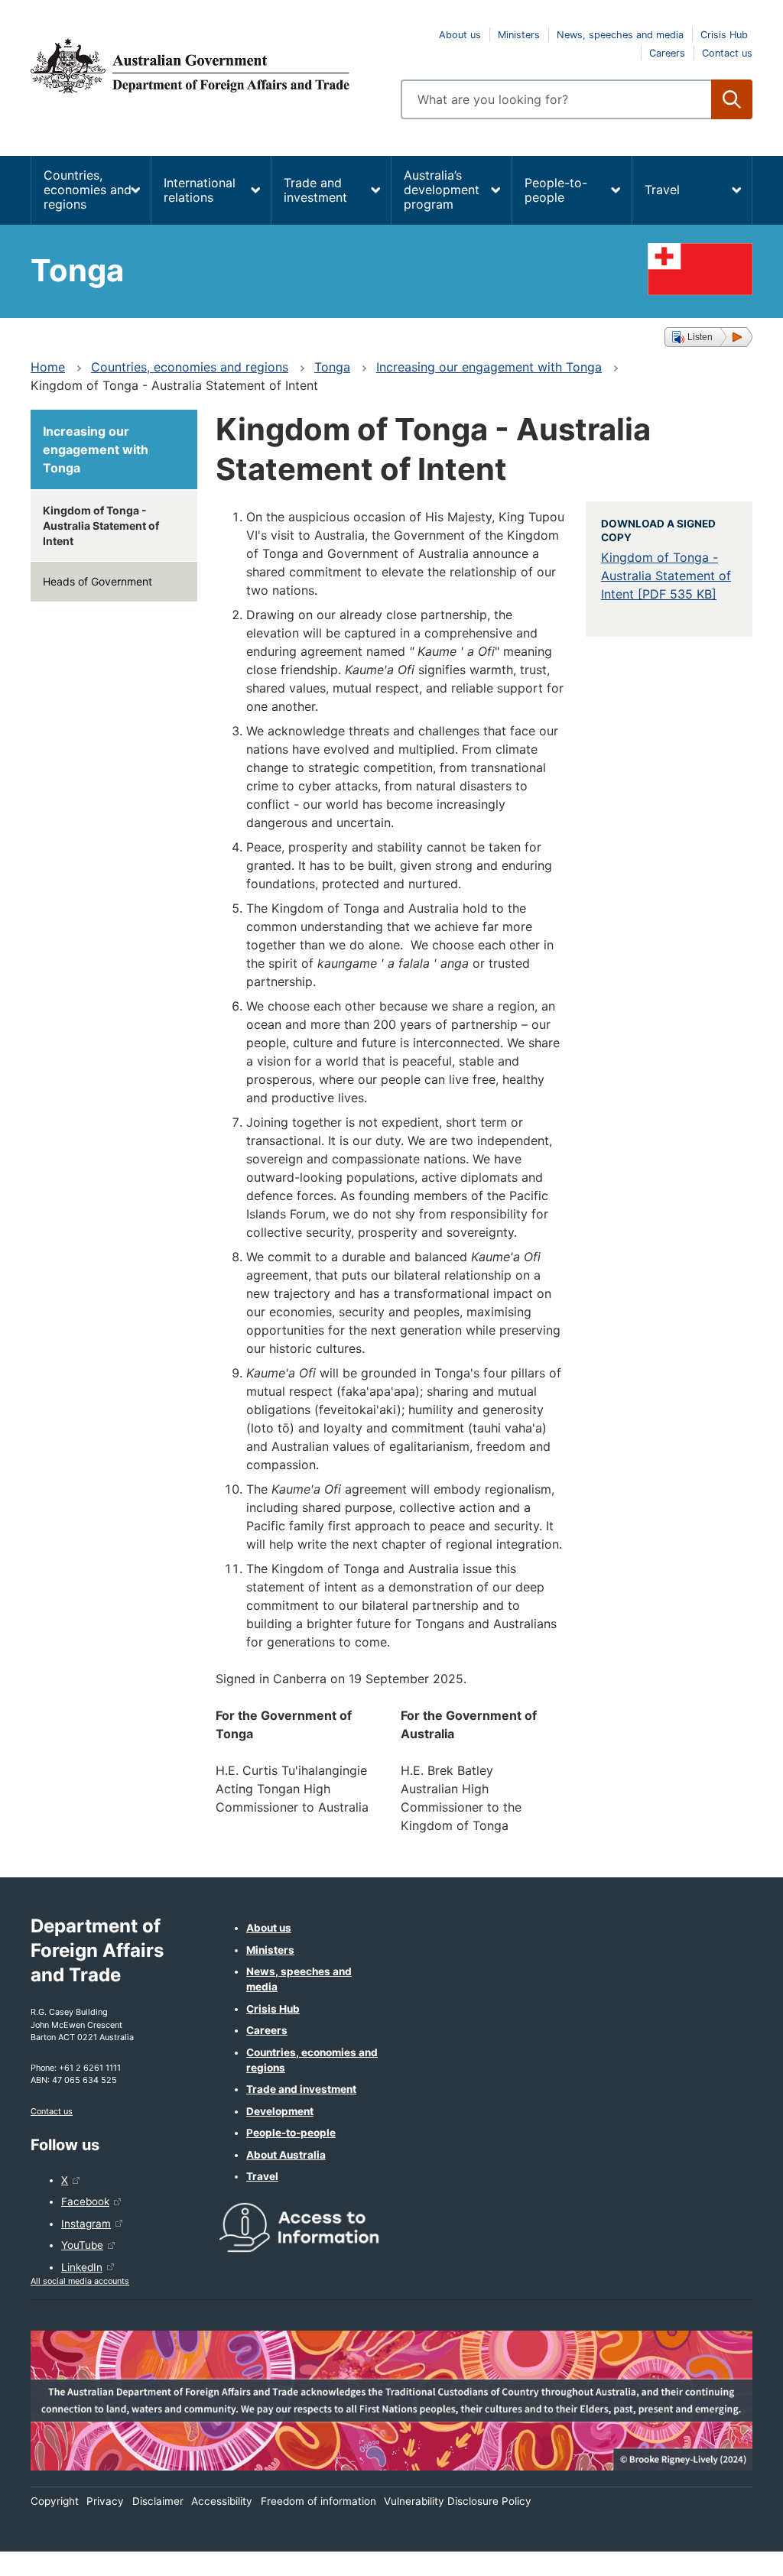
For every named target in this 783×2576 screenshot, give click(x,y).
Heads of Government (97, 581)
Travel (662, 190)
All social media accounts (80, 2281)
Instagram (86, 2224)
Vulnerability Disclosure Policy (458, 2501)
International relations (200, 190)
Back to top (731, 2554)
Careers (667, 53)
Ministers (519, 35)
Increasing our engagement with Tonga (489, 367)
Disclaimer (158, 2501)
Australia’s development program (442, 190)
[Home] (206, 66)
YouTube (82, 2245)
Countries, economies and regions (88, 190)
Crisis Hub (724, 35)
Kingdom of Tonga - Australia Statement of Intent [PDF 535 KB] (666, 576)
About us (460, 35)
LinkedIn (82, 2267)
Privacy (105, 2501)
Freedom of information (318, 2501)
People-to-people (556, 190)
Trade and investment (315, 190)
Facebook (85, 2201)
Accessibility (222, 2501)
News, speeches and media (620, 35)
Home (48, 367)
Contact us (727, 53)
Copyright (55, 2501)
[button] (708, 337)
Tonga (332, 367)
